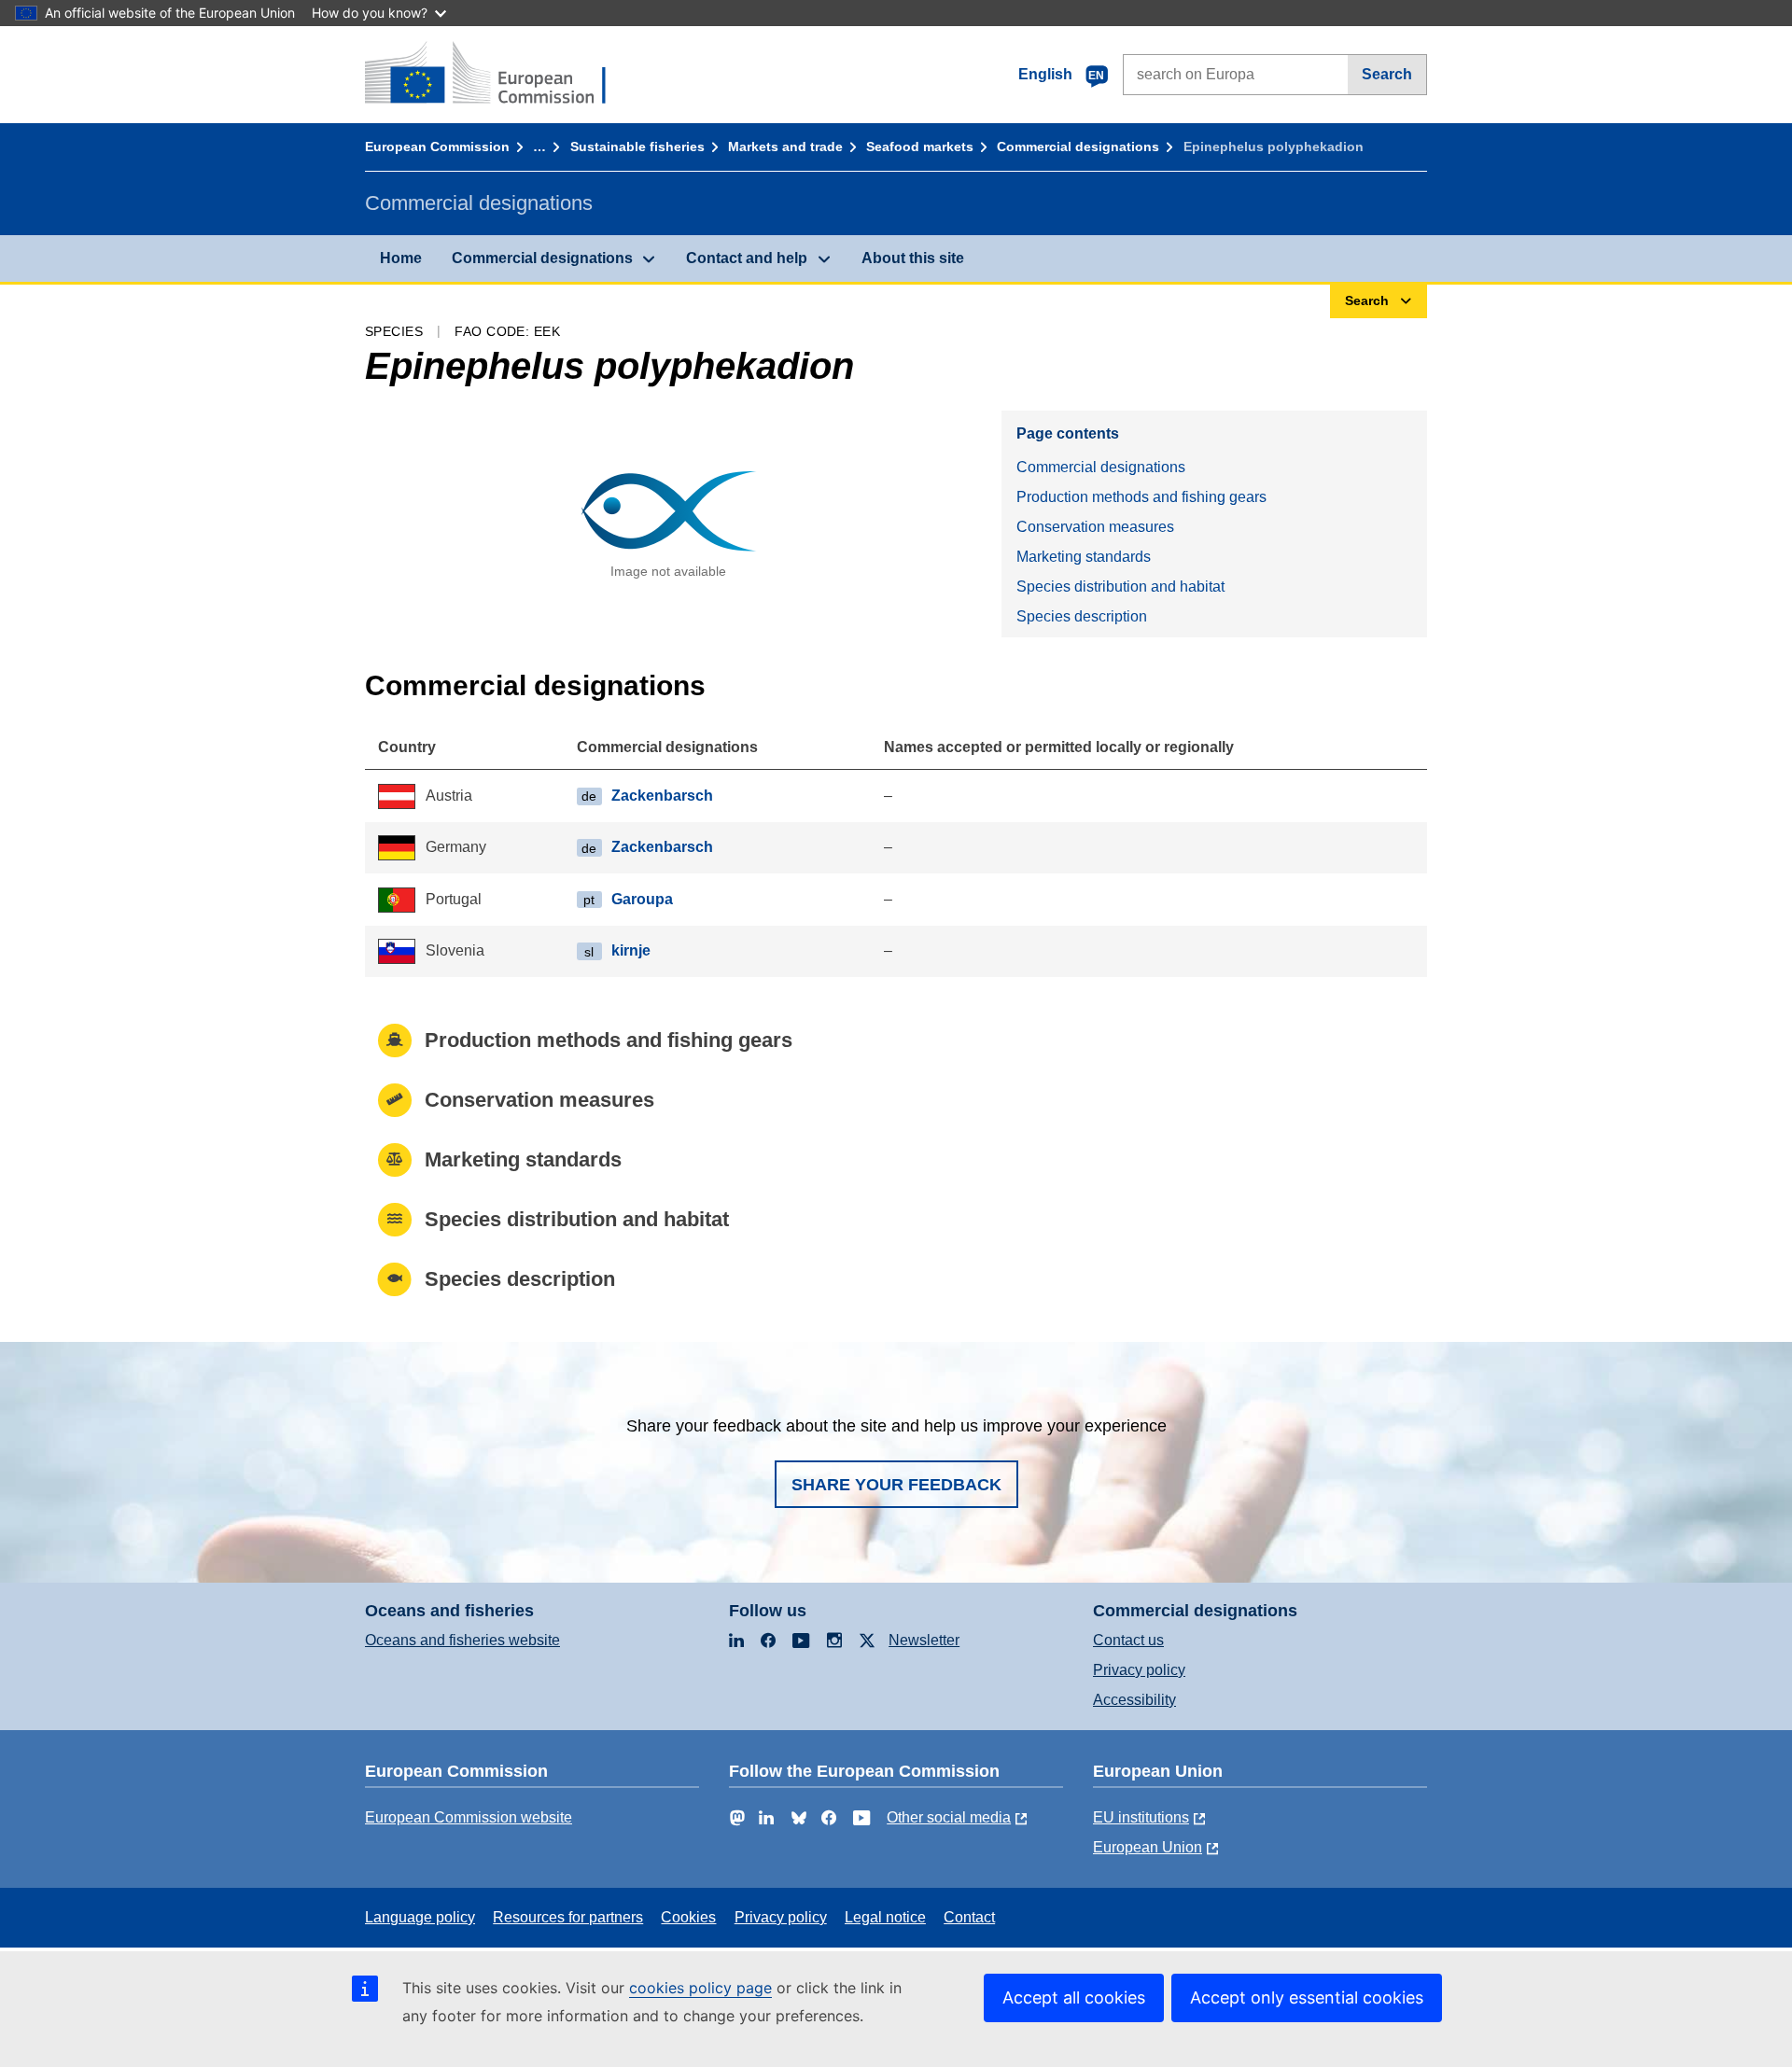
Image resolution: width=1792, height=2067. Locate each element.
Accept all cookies (1074, 1997)
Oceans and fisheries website (462, 1640)
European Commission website (469, 1817)
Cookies (688, 1917)
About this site (913, 258)
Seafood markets (920, 147)
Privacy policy (1139, 1670)
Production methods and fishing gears (1141, 497)
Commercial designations (1078, 147)
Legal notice (885, 1917)
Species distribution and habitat (1120, 587)
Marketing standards (1084, 557)
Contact (969, 1917)
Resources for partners (568, 1917)
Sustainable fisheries (637, 147)
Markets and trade (785, 147)
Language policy (420, 1917)
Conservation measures (1095, 527)
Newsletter (924, 1640)
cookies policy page (700, 1988)
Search (1387, 74)
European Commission (437, 147)
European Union (1148, 1847)
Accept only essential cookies (1307, 1997)
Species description (1082, 616)
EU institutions (1141, 1817)
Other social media (949, 1817)
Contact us (1128, 1640)
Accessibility (1134, 1700)
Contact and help (747, 258)
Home (401, 258)
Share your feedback (896, 1485)
